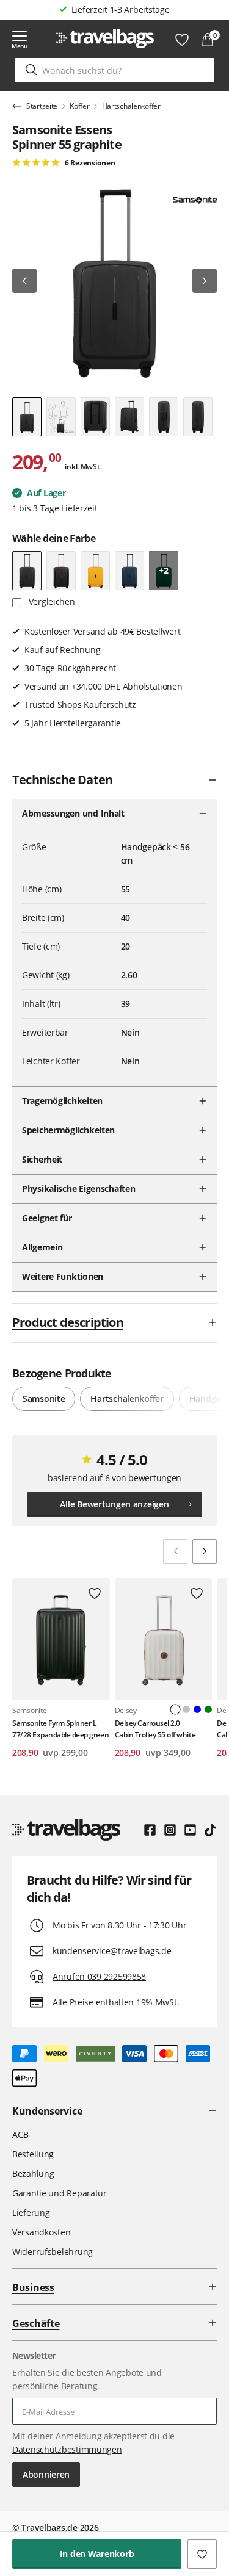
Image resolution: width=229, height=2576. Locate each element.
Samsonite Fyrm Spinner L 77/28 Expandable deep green (60, 1729)
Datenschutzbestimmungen (67, 2449)
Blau (197, 1709)
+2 (163, 570)
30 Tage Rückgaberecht (120, 9)
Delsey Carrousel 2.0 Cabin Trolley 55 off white (155, 1729)
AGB (20, 2134)
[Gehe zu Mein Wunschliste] (182, 40)
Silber (186, 1709)
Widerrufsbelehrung (53, 2252)
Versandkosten (41, 2232)
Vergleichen (51, 601)
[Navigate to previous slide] (175, 1551)
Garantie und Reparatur (60, 2193)
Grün (208, 1709)
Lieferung (31, 2213)
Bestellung (33, 2154)
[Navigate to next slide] (205, 1551)
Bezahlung (33, 2174)
